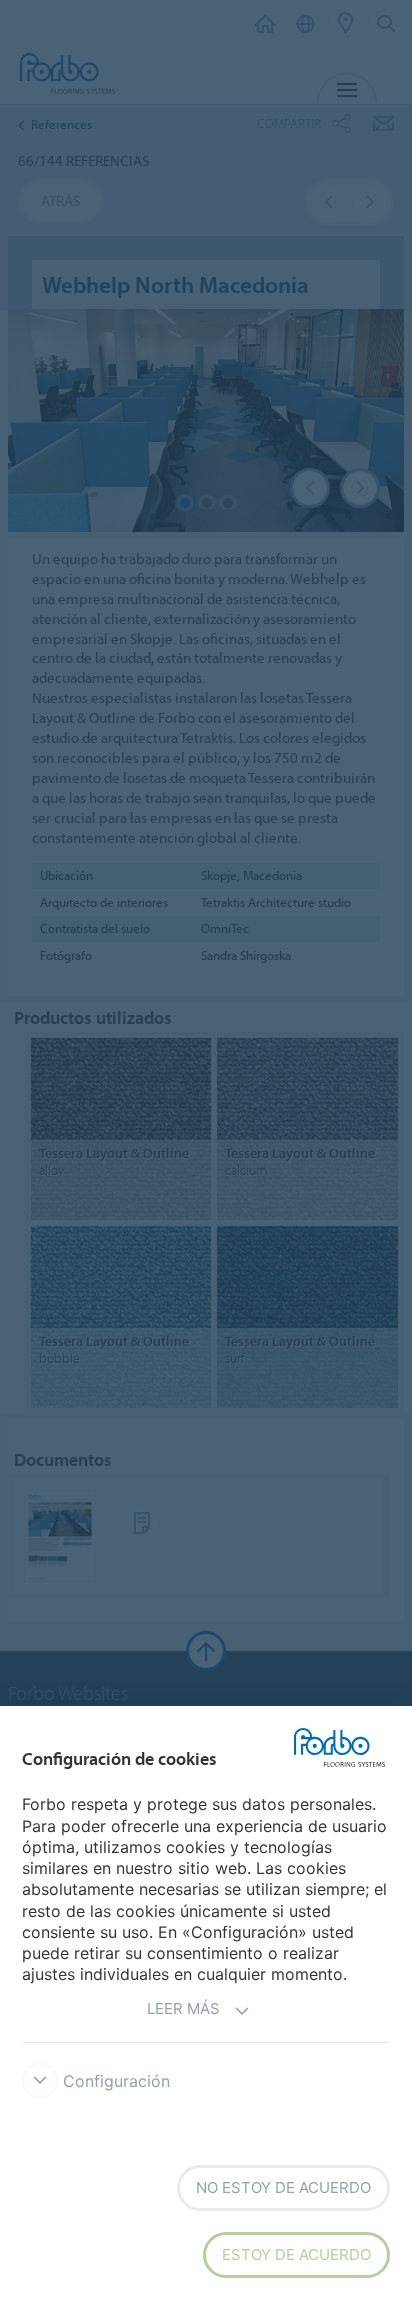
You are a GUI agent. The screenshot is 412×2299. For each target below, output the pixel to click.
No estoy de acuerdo (283, 2187)
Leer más (183, 2008)
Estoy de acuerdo (296, 2254)
